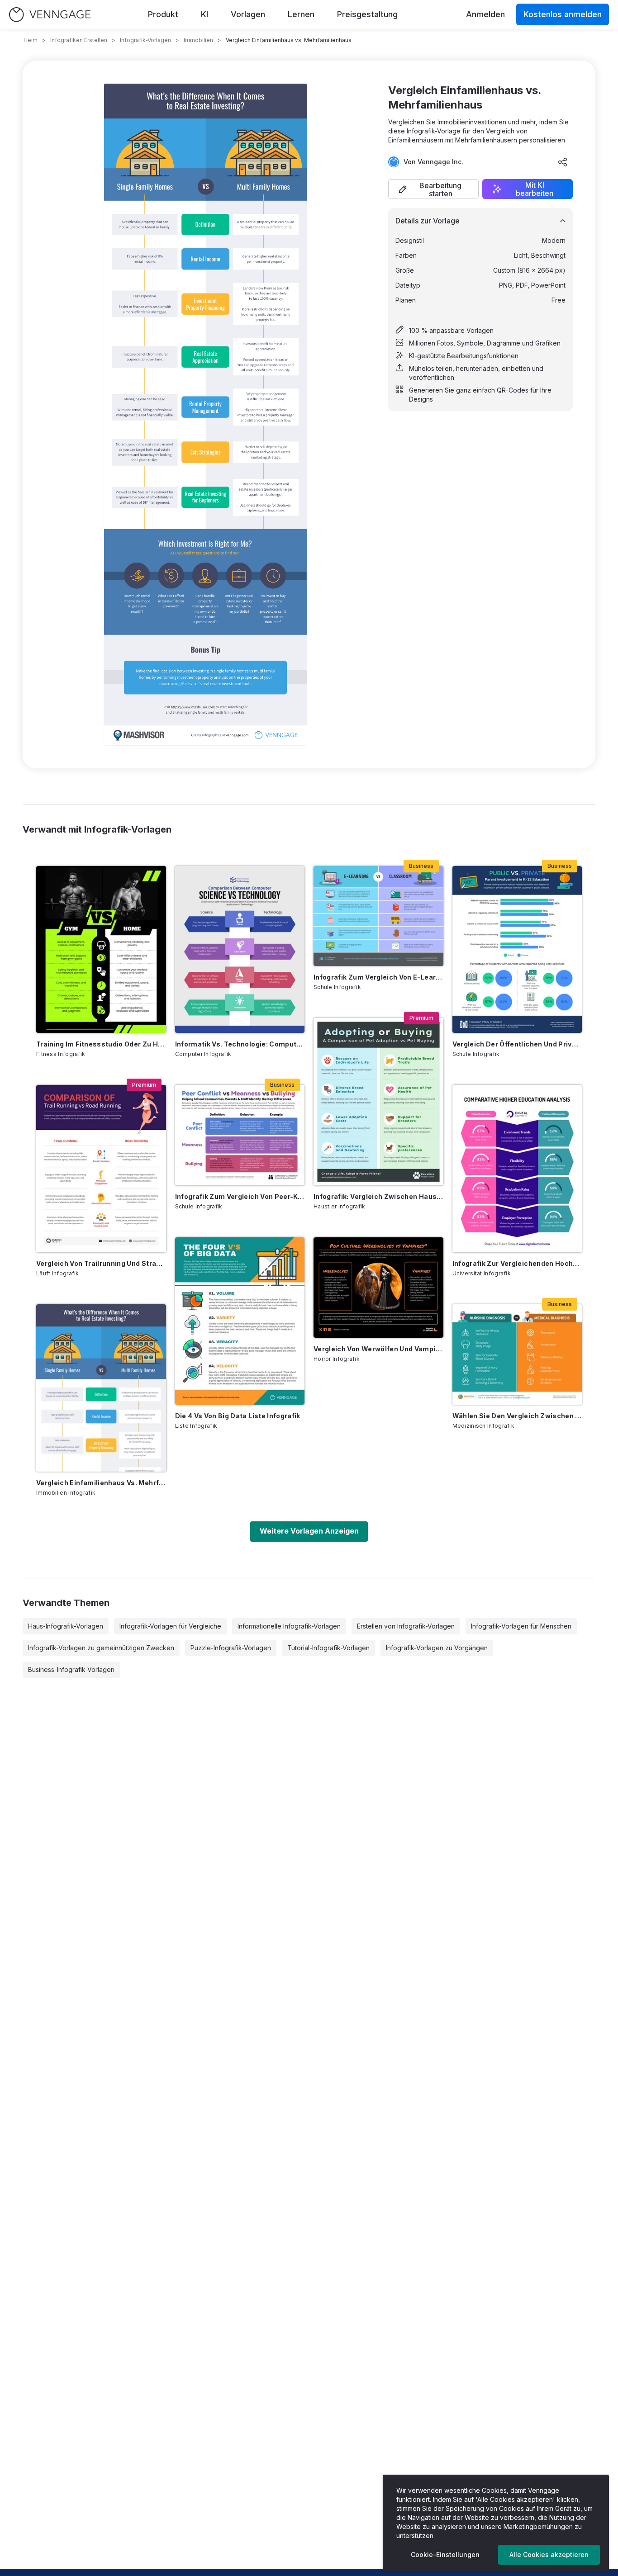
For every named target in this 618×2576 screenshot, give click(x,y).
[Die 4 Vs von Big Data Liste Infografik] (240, 1321)
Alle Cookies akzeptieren (549, 2555)
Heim (31, 40)
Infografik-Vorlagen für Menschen (521, 1626)
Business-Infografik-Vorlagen (71, 1669)
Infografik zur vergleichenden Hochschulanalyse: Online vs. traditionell (517, 1263)
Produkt (163, 14)
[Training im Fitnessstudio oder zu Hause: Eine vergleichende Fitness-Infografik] (101, 950)
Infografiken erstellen (79, 40)
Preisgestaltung (367, 14)
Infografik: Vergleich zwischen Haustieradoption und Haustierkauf (378, 1196)
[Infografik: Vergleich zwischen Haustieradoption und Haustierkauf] (378, 1102)
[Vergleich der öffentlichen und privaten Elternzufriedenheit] (517, 950)
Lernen (301, 14)
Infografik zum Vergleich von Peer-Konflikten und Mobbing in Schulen (240, 1196)
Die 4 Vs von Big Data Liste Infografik (238, 1416)
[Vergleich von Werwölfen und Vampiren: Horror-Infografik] (378, 1288)
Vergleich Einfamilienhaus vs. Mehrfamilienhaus (101, 1483)
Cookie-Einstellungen (445, 2555)
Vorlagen (248, 14)
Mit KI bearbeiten (535, 189)
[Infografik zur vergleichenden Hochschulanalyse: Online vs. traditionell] (517, 1169)
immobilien (198, 40)
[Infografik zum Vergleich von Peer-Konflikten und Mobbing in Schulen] (240, 1135)
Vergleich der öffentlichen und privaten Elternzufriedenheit (517, 1044)
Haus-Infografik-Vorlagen (66, 1626)
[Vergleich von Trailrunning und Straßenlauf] (101, 1169)
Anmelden (485, 14)
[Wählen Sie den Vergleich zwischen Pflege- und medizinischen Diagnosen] (517, 1354)
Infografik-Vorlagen (145, 40)
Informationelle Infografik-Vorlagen (289, 1626)
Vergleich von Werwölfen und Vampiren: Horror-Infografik (378, 1349)
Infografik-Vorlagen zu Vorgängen (437, 1648)
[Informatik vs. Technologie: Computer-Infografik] (240, 950)
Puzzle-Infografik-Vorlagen (231, 1648)
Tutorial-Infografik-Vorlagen (328, 1648)
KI (204, 14)
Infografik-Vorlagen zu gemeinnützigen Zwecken (101, 1648)
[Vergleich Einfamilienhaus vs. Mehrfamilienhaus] (101, 1388)
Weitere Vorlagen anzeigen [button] (309, 1531)
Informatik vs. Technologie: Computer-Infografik (240, 1044)
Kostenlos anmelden (563, 14)
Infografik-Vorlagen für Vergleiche (170, 1626)
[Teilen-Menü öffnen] (563, 162)
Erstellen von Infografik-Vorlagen (406, 1626)
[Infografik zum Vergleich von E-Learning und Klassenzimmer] (378, 916)
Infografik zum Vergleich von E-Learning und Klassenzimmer (378, 977)
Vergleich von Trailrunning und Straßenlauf (101, 1263)
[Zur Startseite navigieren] (50, 15)
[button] (433, 189)
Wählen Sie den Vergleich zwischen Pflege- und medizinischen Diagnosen (517, 1416)
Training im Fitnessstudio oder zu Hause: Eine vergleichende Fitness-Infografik (101, 1044)
